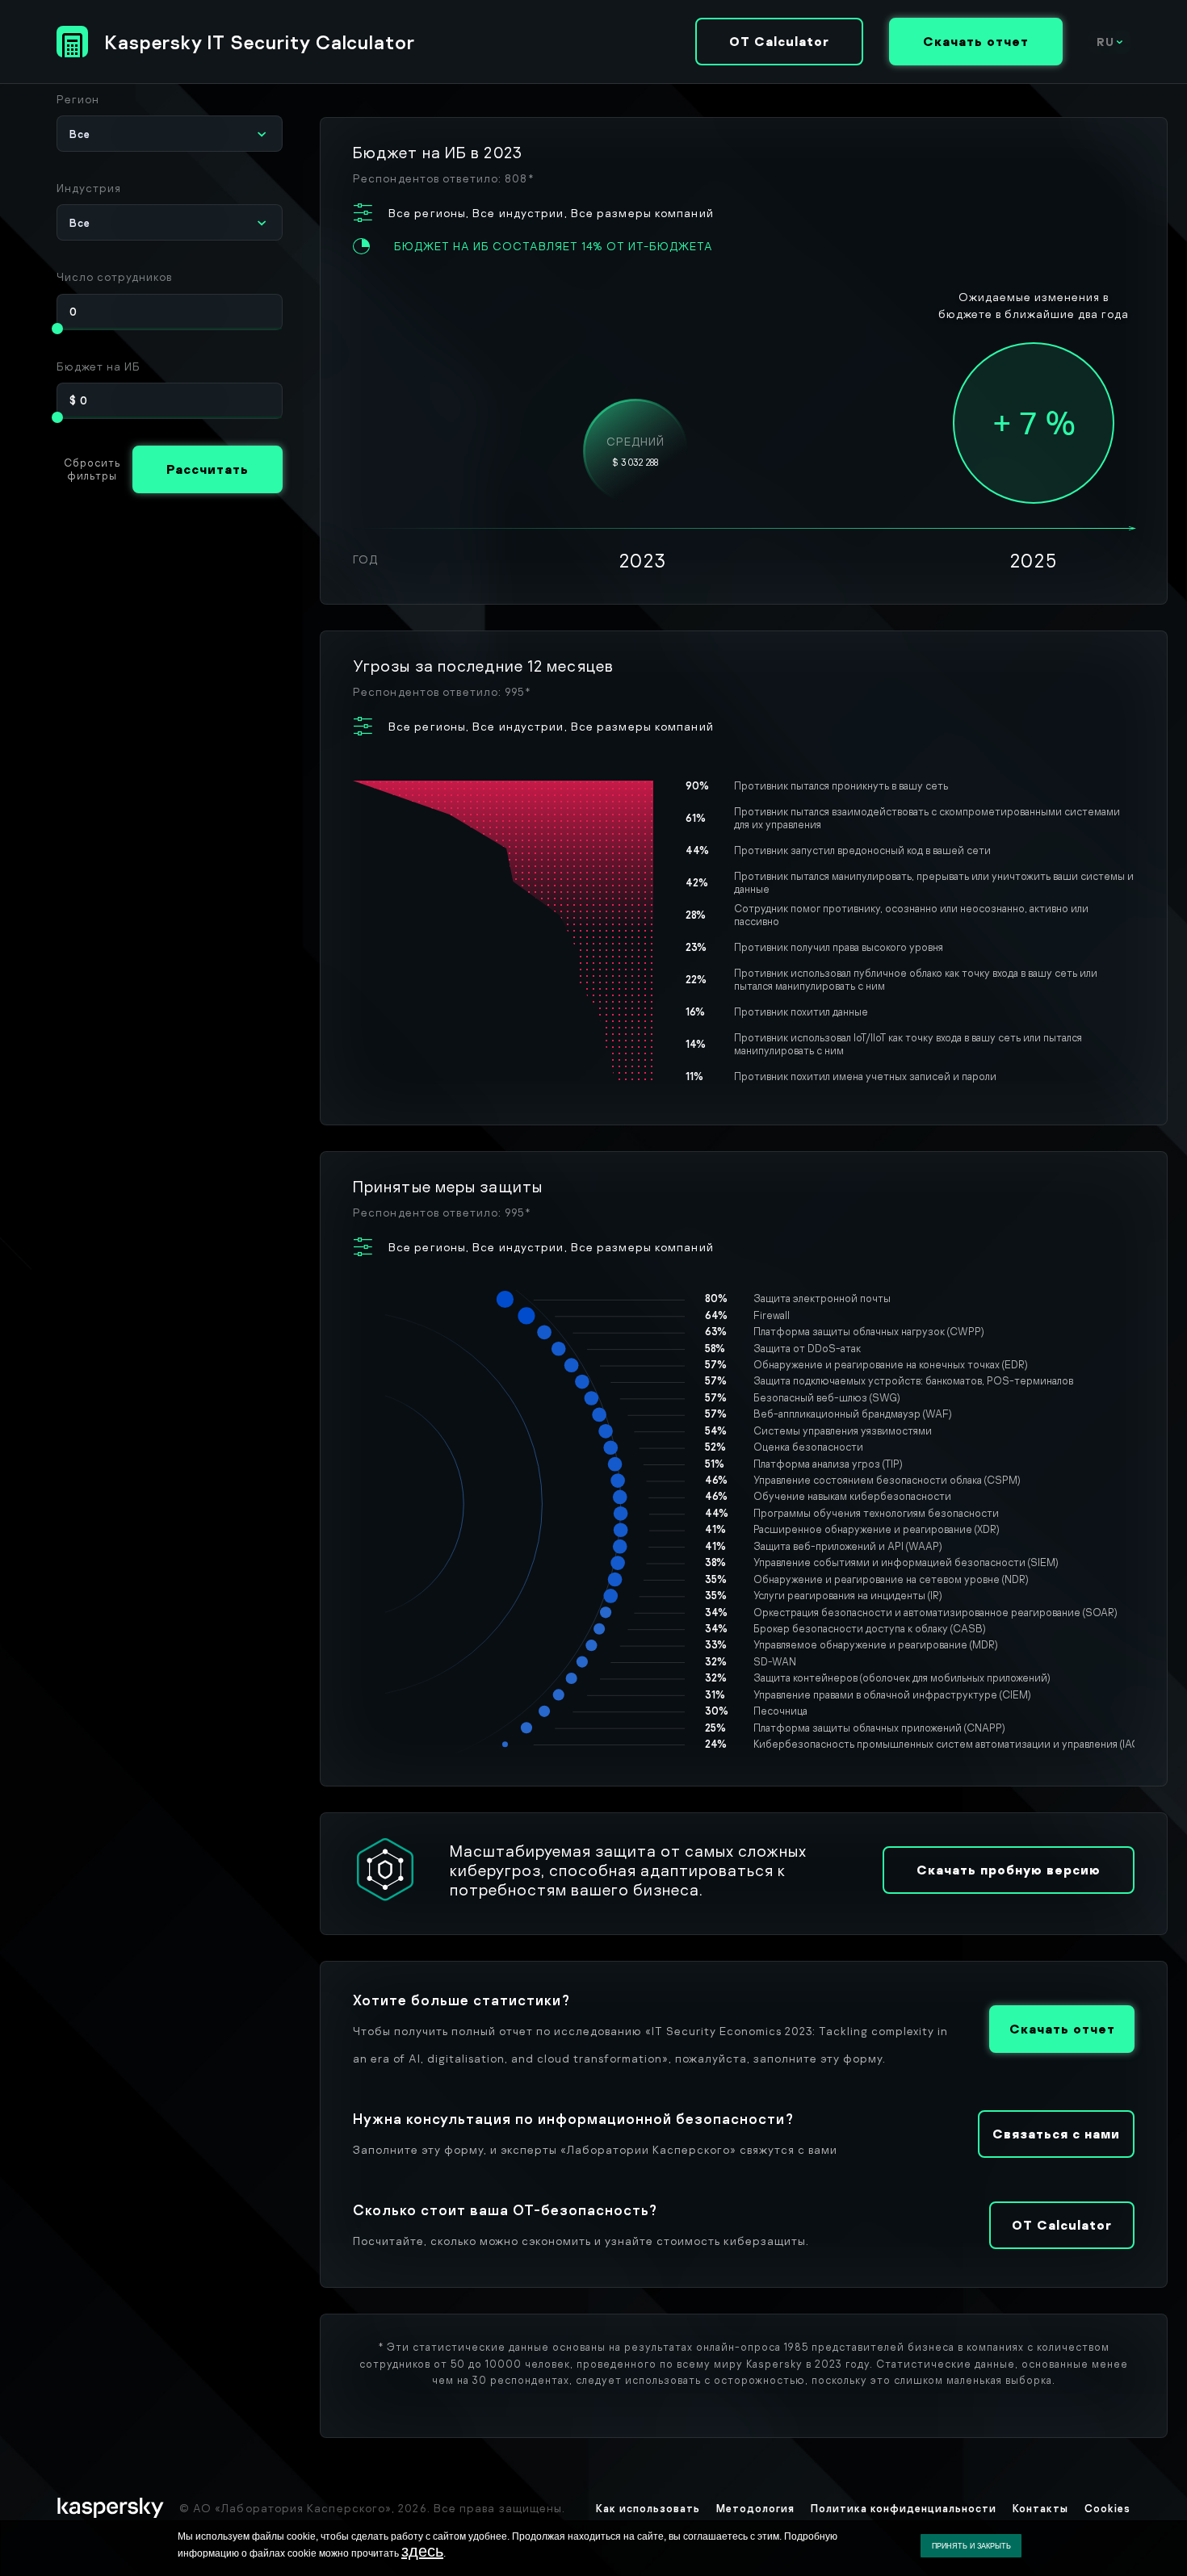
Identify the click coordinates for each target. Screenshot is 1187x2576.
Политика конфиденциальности (904, 2508)
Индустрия (89, 188)
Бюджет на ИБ (99, 366)
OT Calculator (779, 41)
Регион (78, 99)
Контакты (1040, 2508)
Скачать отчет (976, 41)
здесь (422, 2551)
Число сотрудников (114, 276)
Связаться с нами (1056, 2134)
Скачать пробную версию (1009, 1870)
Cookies (1107, 2508)
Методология (755, 2508)
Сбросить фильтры (92, 469)
